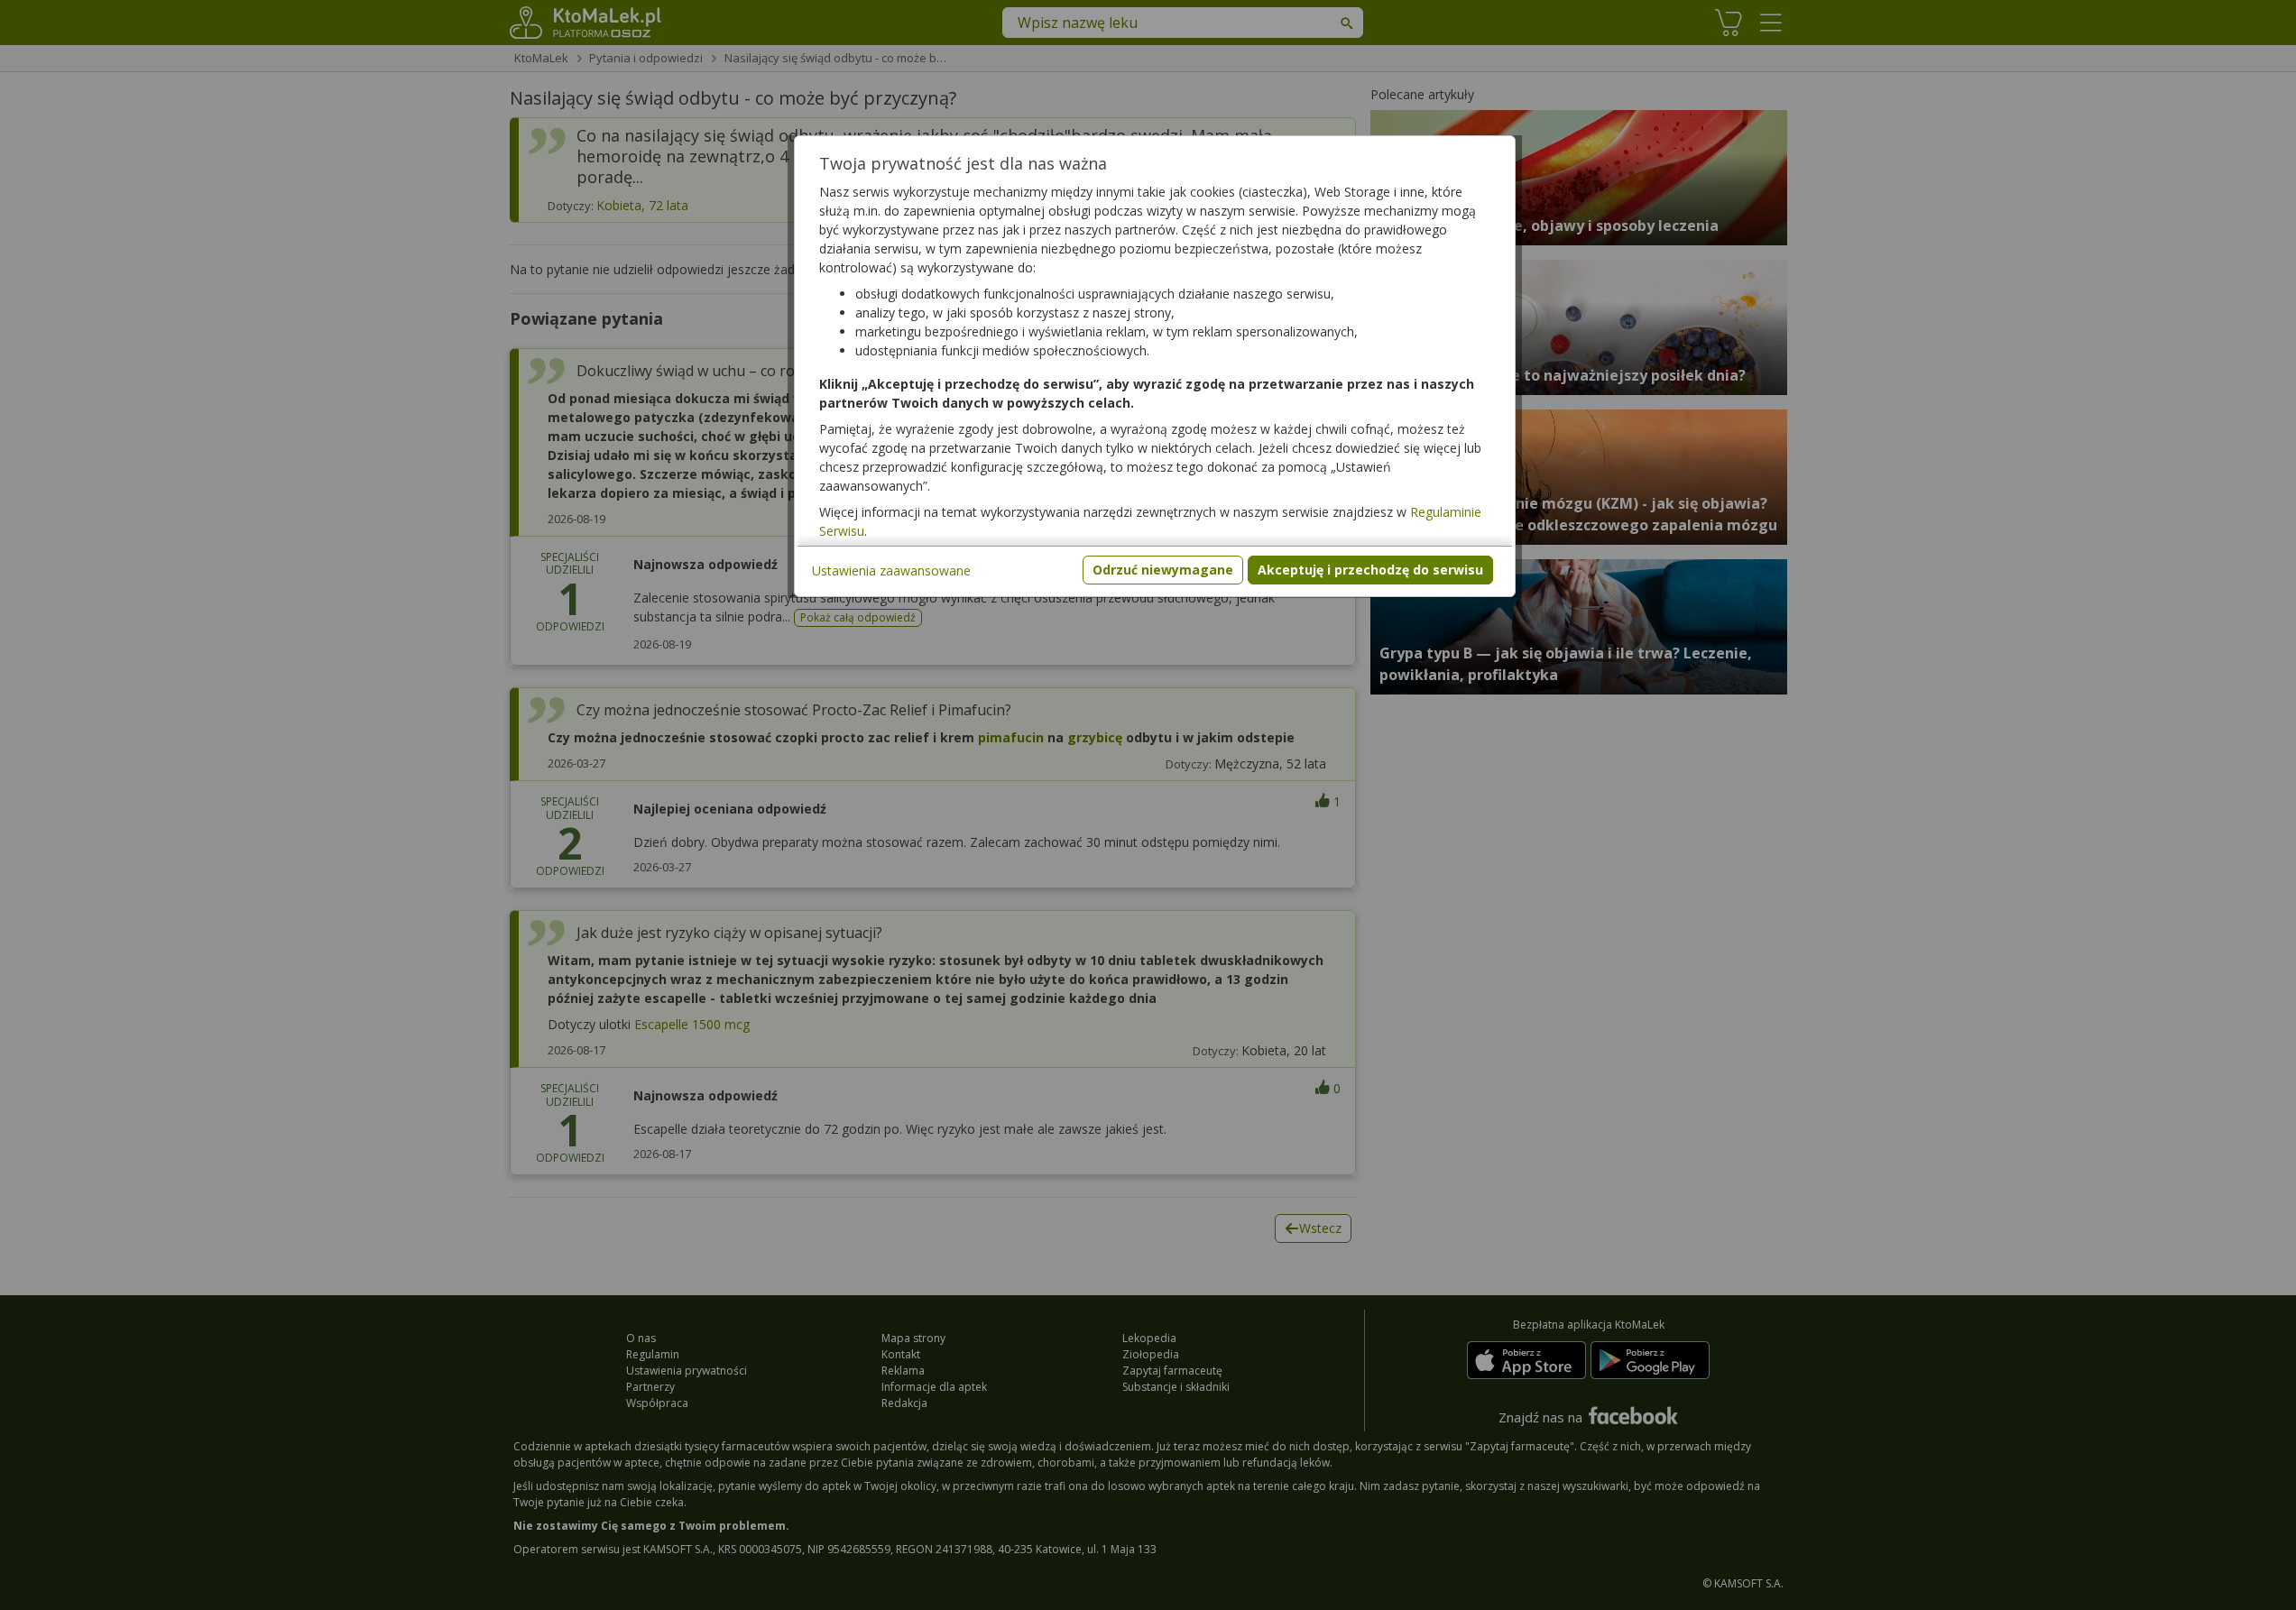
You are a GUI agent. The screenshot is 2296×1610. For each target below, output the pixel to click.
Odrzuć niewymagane (1163, 570)
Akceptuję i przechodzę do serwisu (1370, 570)
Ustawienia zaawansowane (891, 570)
